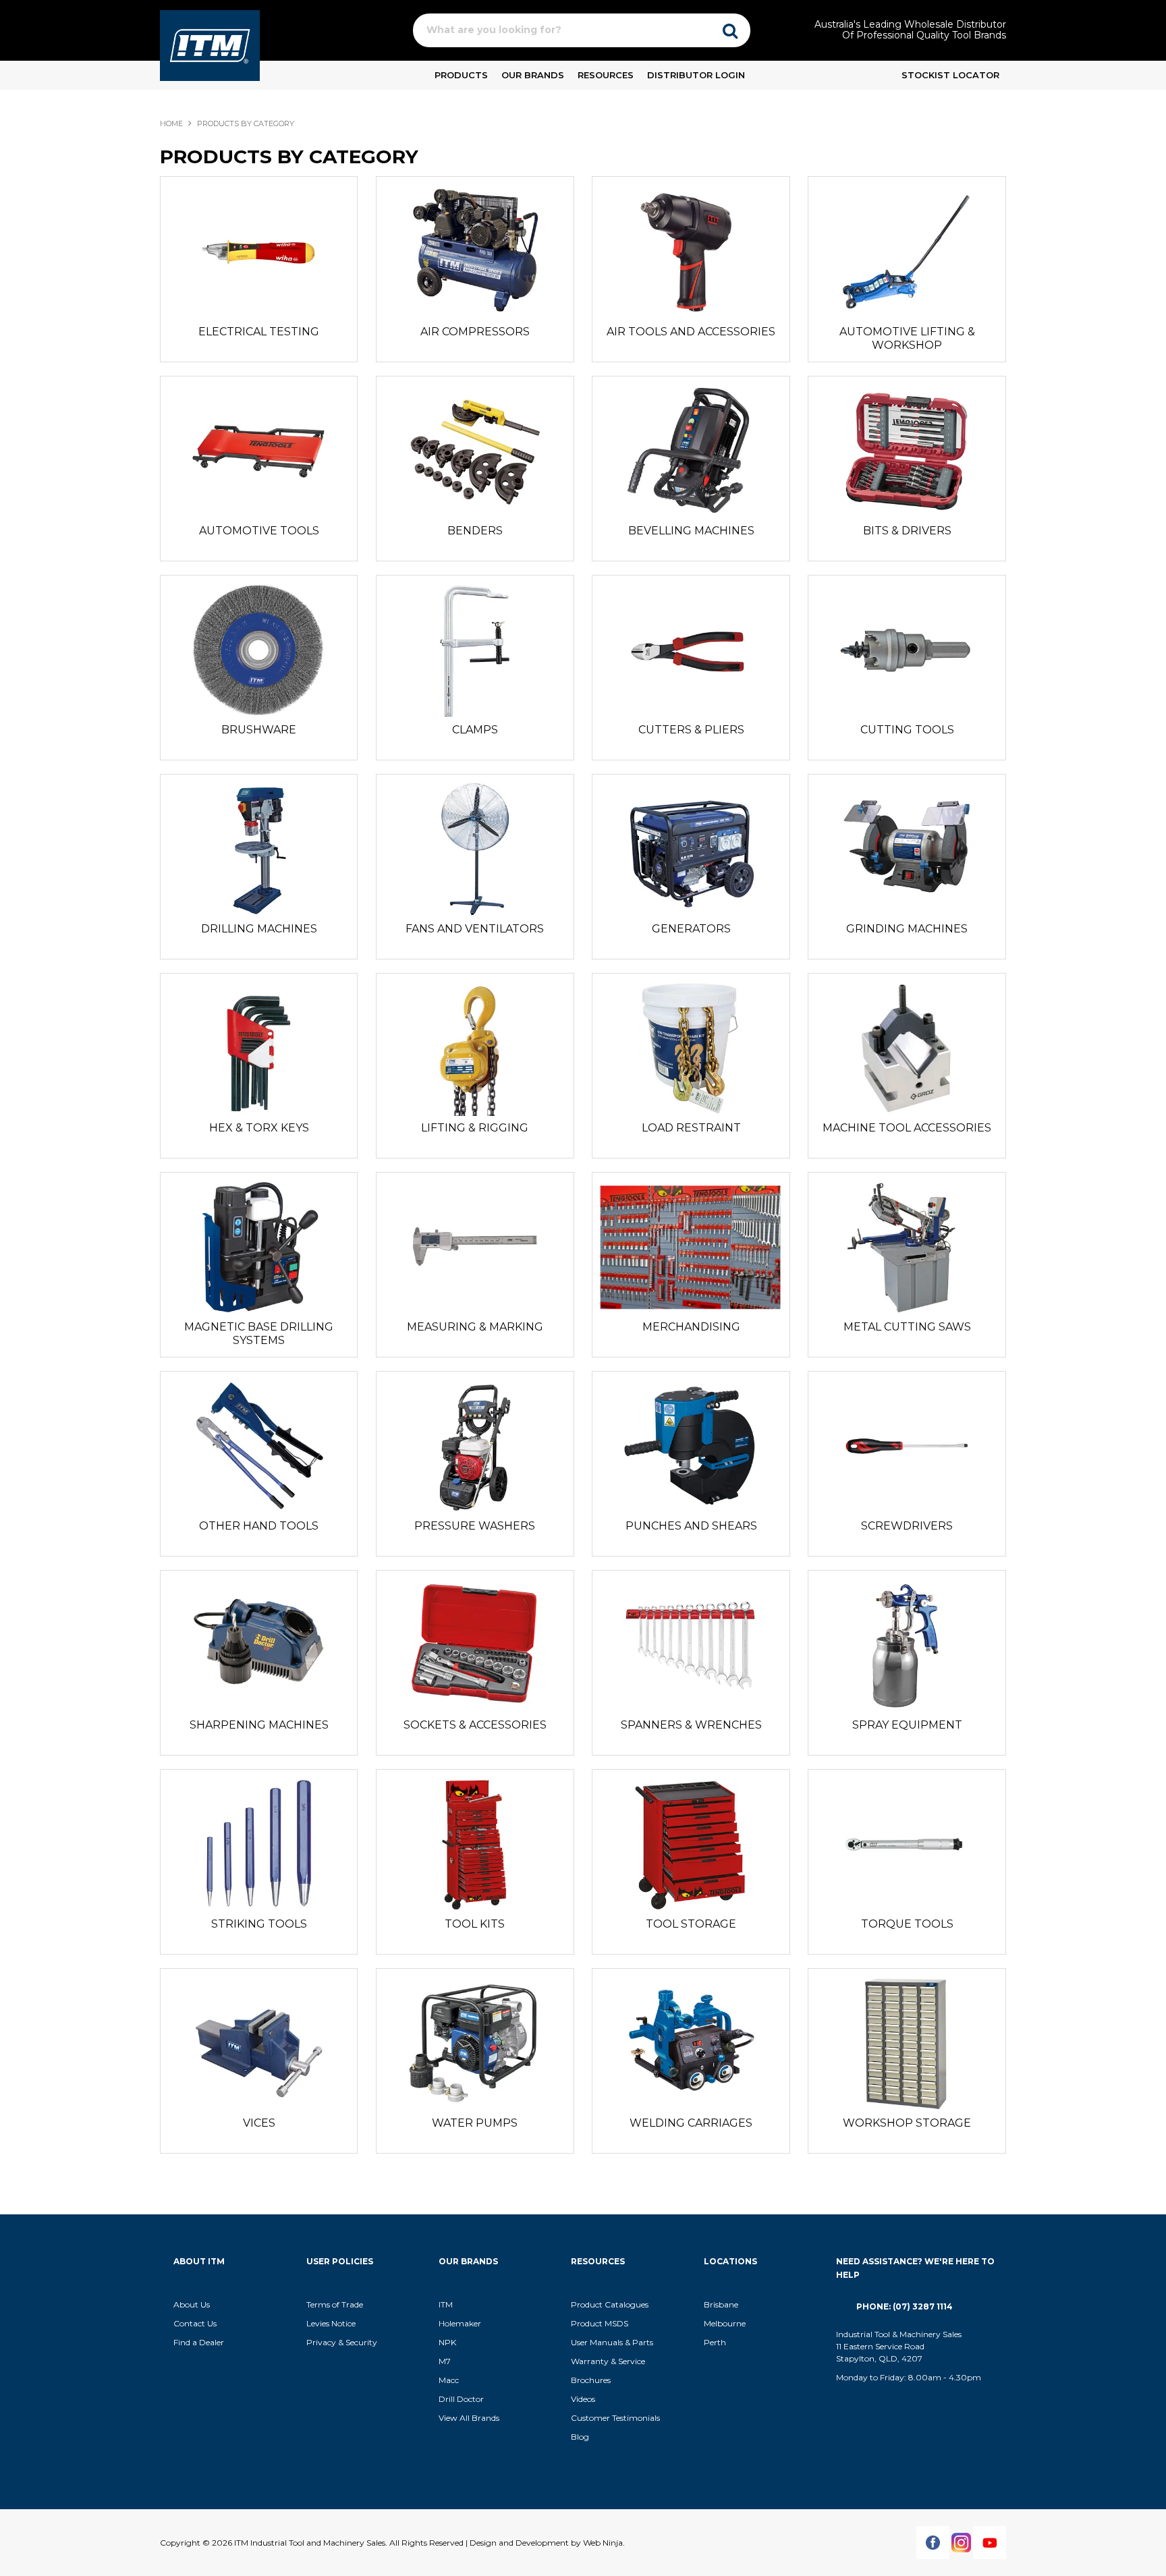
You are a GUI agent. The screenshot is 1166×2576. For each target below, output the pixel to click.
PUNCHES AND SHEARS (691, 1526)
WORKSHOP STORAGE (907, 2123)
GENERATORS (691, 929)
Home (171, 123)
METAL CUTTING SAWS (907, 1327)
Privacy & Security (343, 2342)
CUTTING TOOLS (907, 730)
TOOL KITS (475, 1924)
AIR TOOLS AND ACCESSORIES (691, 332)
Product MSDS (600, 2323)
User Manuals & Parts (612, 2342)
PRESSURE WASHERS (475, 1526)
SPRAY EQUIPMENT (907, 1725)
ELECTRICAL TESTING (259, 332)
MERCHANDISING (691, 1327)
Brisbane (721, 2304)
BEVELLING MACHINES (691, 531)
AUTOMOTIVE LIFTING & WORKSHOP (907, 338)
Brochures (591, 2380)
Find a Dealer (199, 2342)
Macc (449, 2380)
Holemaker (460, 2323)
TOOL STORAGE (691, 1924)
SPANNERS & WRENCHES (691, 1725)
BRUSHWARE (259, 730)
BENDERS (475, 531)
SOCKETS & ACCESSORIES (475, 1725)
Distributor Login (696, 75)
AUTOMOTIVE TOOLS (259, 531)
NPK (447, 2342)
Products (461, 75)
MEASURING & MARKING (475, 1327)
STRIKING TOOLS (259, 1924)
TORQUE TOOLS (907, 1924)
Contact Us (195, 2323)
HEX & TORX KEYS (259, 1128)
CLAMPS (475, 730)
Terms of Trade (335, 2304)
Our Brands (533, 75)
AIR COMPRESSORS (475, 332)
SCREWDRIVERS (907, 1526)
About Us (192, 2304)
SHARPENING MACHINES (259, 1725)
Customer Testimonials (615, 2418)
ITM (446, 2304)
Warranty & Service (608, 2361)
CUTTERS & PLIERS (691, 730)
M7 (445, 2361)
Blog (580, 2437)
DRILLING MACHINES (259, 929)
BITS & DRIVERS (907, 531)
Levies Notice (331, 2323)
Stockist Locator (950, 75)
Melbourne (725, 2323)
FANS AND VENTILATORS (475, 929)
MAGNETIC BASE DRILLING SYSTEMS (259, 1334)
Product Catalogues (610, 2304)
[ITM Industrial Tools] (210, 45)
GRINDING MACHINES (907, 929)
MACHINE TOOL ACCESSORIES (907, 1128)
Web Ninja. (604, 2543)
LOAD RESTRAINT (691, 1128)
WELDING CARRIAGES (691, 2123)
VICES (259, 2123)
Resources (606, 75)
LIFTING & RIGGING (475, 1128)
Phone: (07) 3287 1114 (905, 2306)
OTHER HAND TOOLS (259, 1526)
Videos (583, 2399)
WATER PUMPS (475, 2123)
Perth (715, 2342)
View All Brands (469, 2418)
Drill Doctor (461, 2399)
